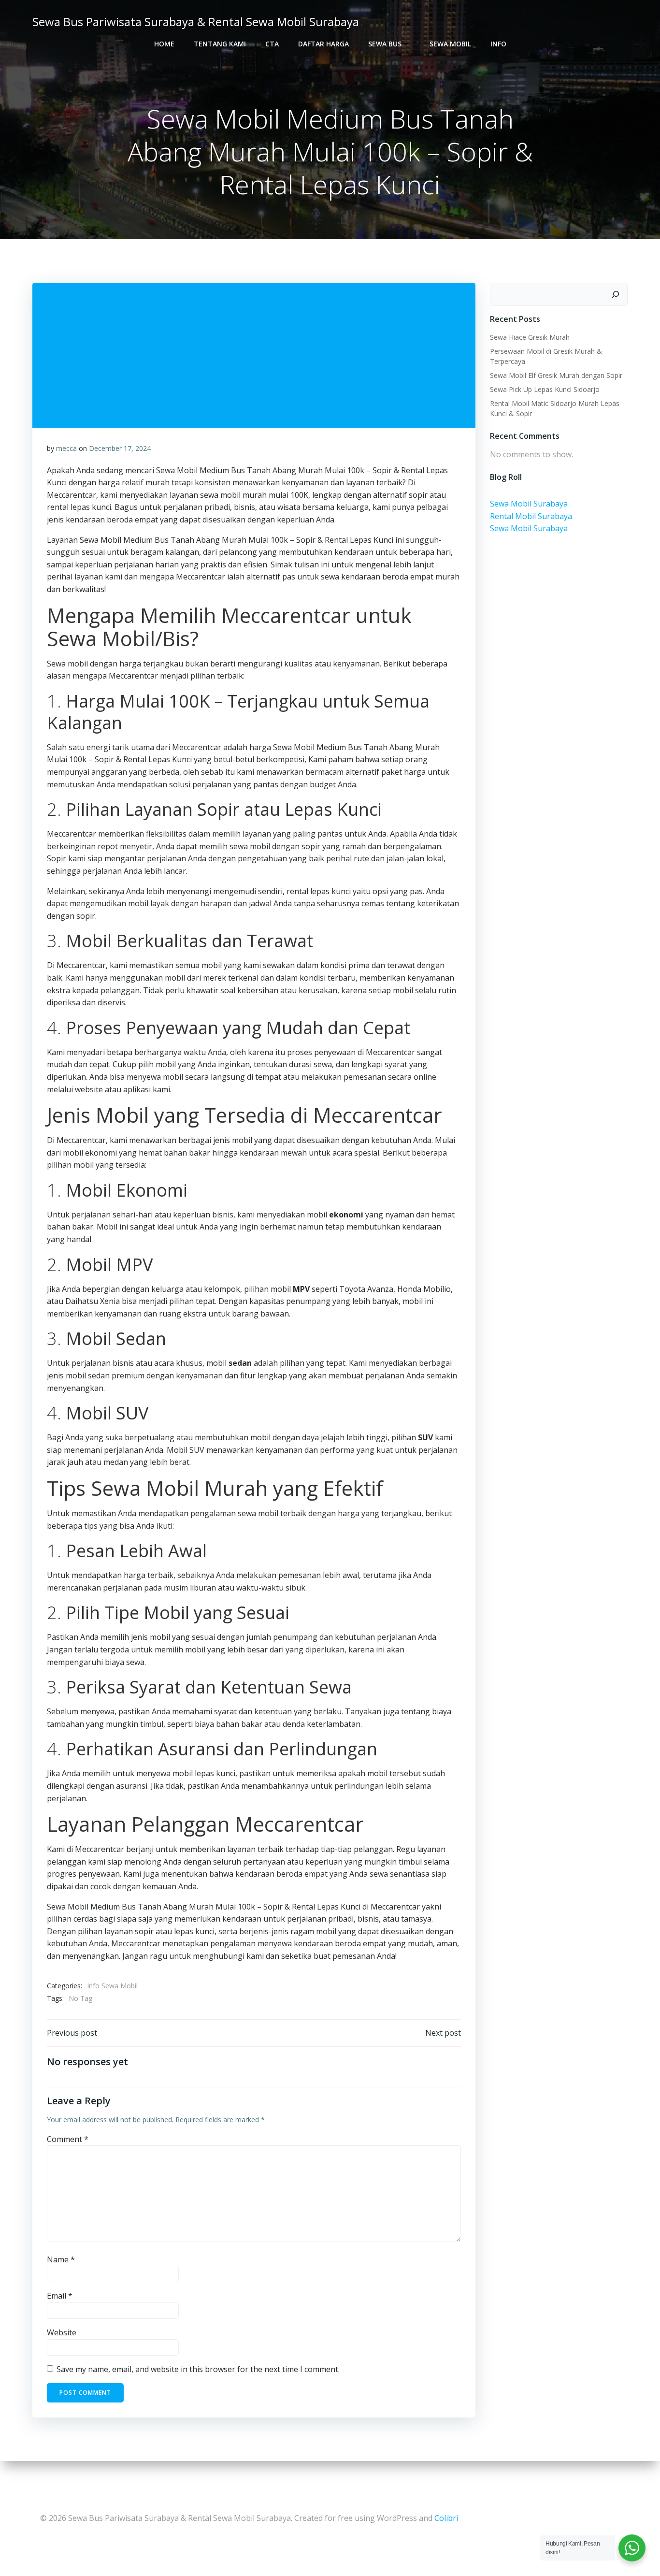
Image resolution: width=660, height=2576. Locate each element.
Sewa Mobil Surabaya (529, 504)
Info (498, 44)
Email (60, 2296)
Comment (68, 2139)
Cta (272, 44)
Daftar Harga (323, 44)
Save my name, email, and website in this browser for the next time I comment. (198, 2369)
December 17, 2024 (120, 448)
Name (61, 2259)
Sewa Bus (385, 44)
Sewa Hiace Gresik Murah (530, 337)
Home (164, 44)
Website (62, 2332)
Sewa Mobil (450, 44)
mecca (66, 448)
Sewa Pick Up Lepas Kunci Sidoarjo (545, 389)
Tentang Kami (220, 44)
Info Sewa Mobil (112, 1986)
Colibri (446, 2518)
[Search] (616, 294)
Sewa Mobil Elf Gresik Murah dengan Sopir (556, 375)
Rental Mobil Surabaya (531, 516)
